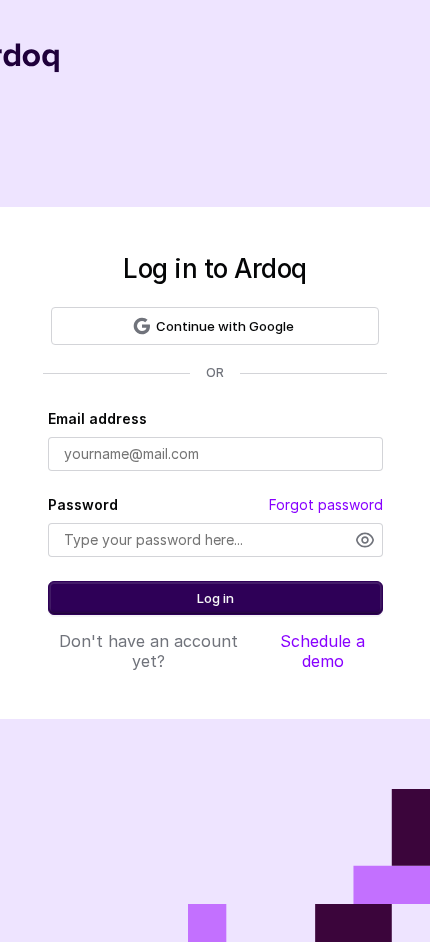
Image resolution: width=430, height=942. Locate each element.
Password (83, 504)
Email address (97, 418)
